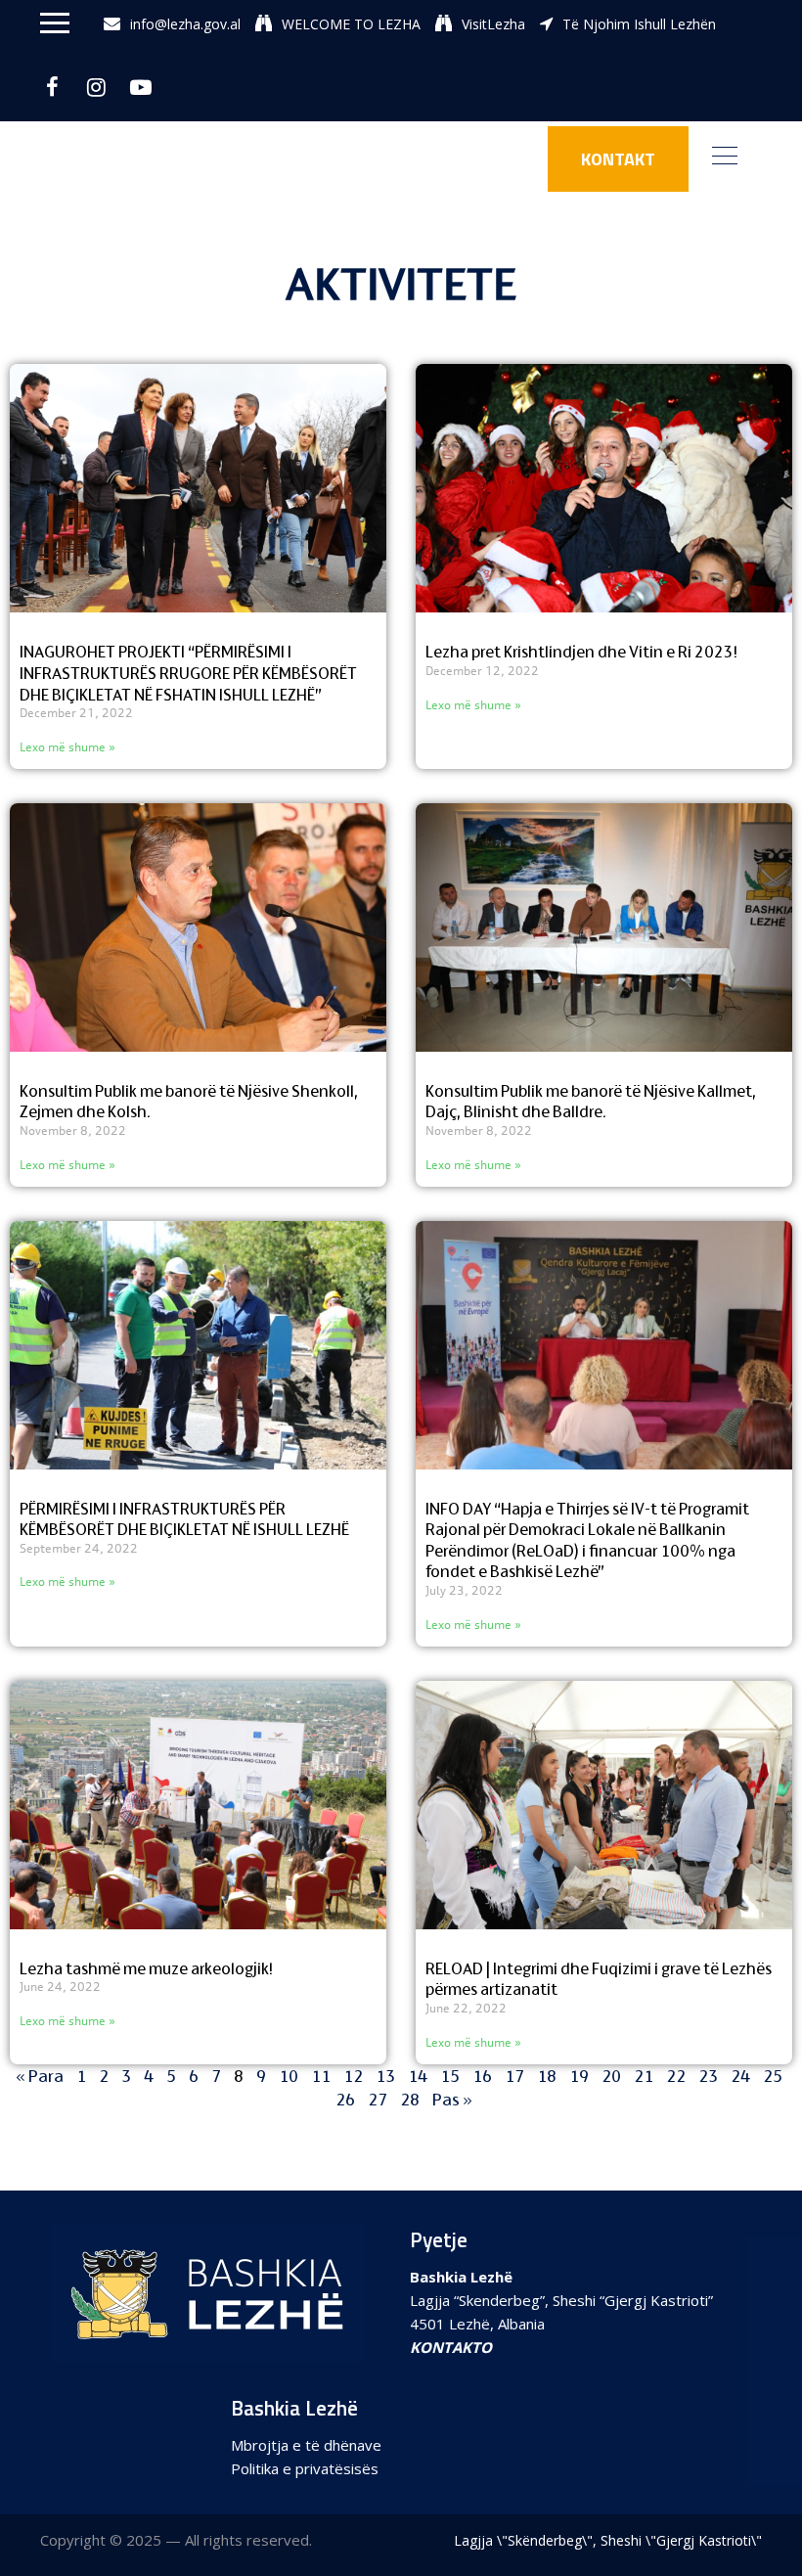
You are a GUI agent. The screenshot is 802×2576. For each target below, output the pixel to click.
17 (514, 2076)
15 (450, 2076)
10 (289, 2076)
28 (410, 2099)
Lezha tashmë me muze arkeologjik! (146, 1968)
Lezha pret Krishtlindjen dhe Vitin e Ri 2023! (581, 652)
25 (773, 2076)
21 (644, 2076)
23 (708, 2076)
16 (482, 2076)
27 (378, 2099)
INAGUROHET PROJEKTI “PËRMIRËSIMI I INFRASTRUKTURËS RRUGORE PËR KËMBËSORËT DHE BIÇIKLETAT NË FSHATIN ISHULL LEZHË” (188, 673)
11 (321, 2076)
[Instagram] (96, 87)
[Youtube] (140, 87)
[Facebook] (52, 87)
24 (740, 2076)
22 (676, 2076)
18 (547, 2076)
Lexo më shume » (67, 747)
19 (579, 2076)
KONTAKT (618, 159)
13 (385, 2076)
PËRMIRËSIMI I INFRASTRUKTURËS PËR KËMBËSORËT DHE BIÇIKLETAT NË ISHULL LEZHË (184, 1519)
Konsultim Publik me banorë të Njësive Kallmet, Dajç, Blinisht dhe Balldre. (591, 1102)
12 (353, 2076)
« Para (40, 2076)
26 (345, 2099)
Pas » (452, 2099)
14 (418, 2076)
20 (611, 2076)
